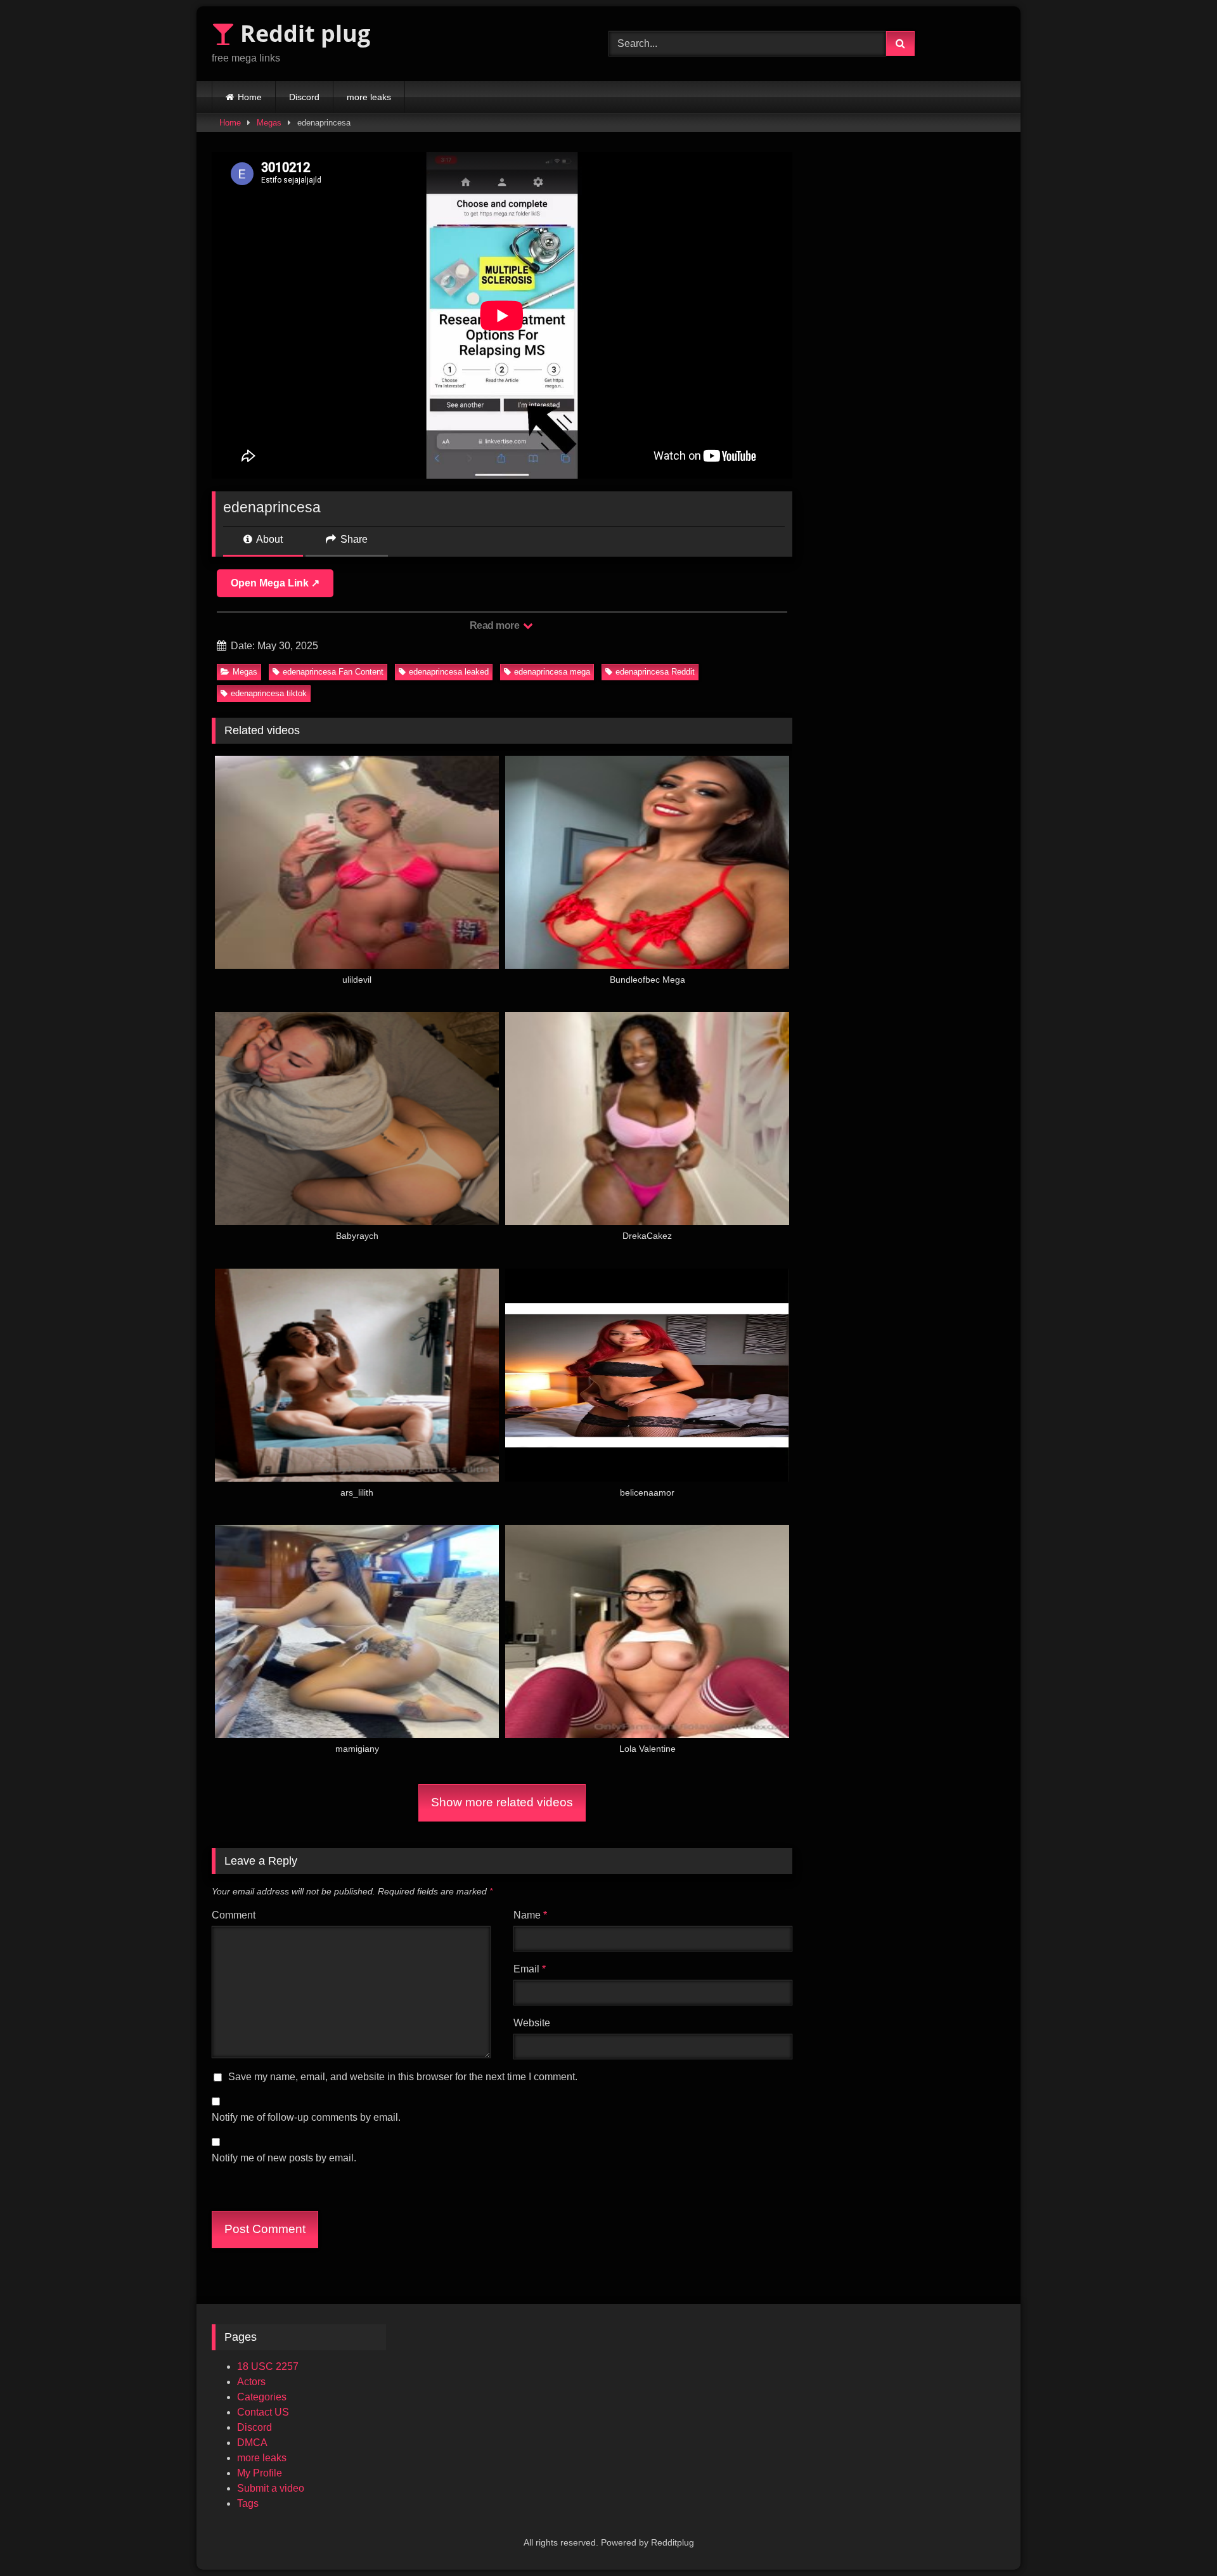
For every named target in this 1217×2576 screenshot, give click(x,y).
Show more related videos (502, 1802)
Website (532, 2023)
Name (530, 1915)
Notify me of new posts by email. (284, 2158)
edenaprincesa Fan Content (333, 672)
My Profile (260, 2473)
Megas (269, 123)
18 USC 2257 (268, 2366)
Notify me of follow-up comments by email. (306, 2117)
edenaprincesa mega (552, 672)
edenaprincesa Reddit (655, 672)
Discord (304, 97)
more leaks (369, 97)
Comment (234, 1915)
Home (250, 97)
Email (530, 1969)
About (268, 539)
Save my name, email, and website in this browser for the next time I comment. (403, 2077)
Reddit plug (302, 33)
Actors (251, 2382)
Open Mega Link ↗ (275, 583)
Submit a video (271, 2488)
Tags (248, 2503)
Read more (496, 625)
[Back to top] (1178, 2538)
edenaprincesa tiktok (269, 693)
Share (353, 539)
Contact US (263, 2412)
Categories (262, 2397)
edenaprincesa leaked (449, 672)
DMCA (252, 2443)
